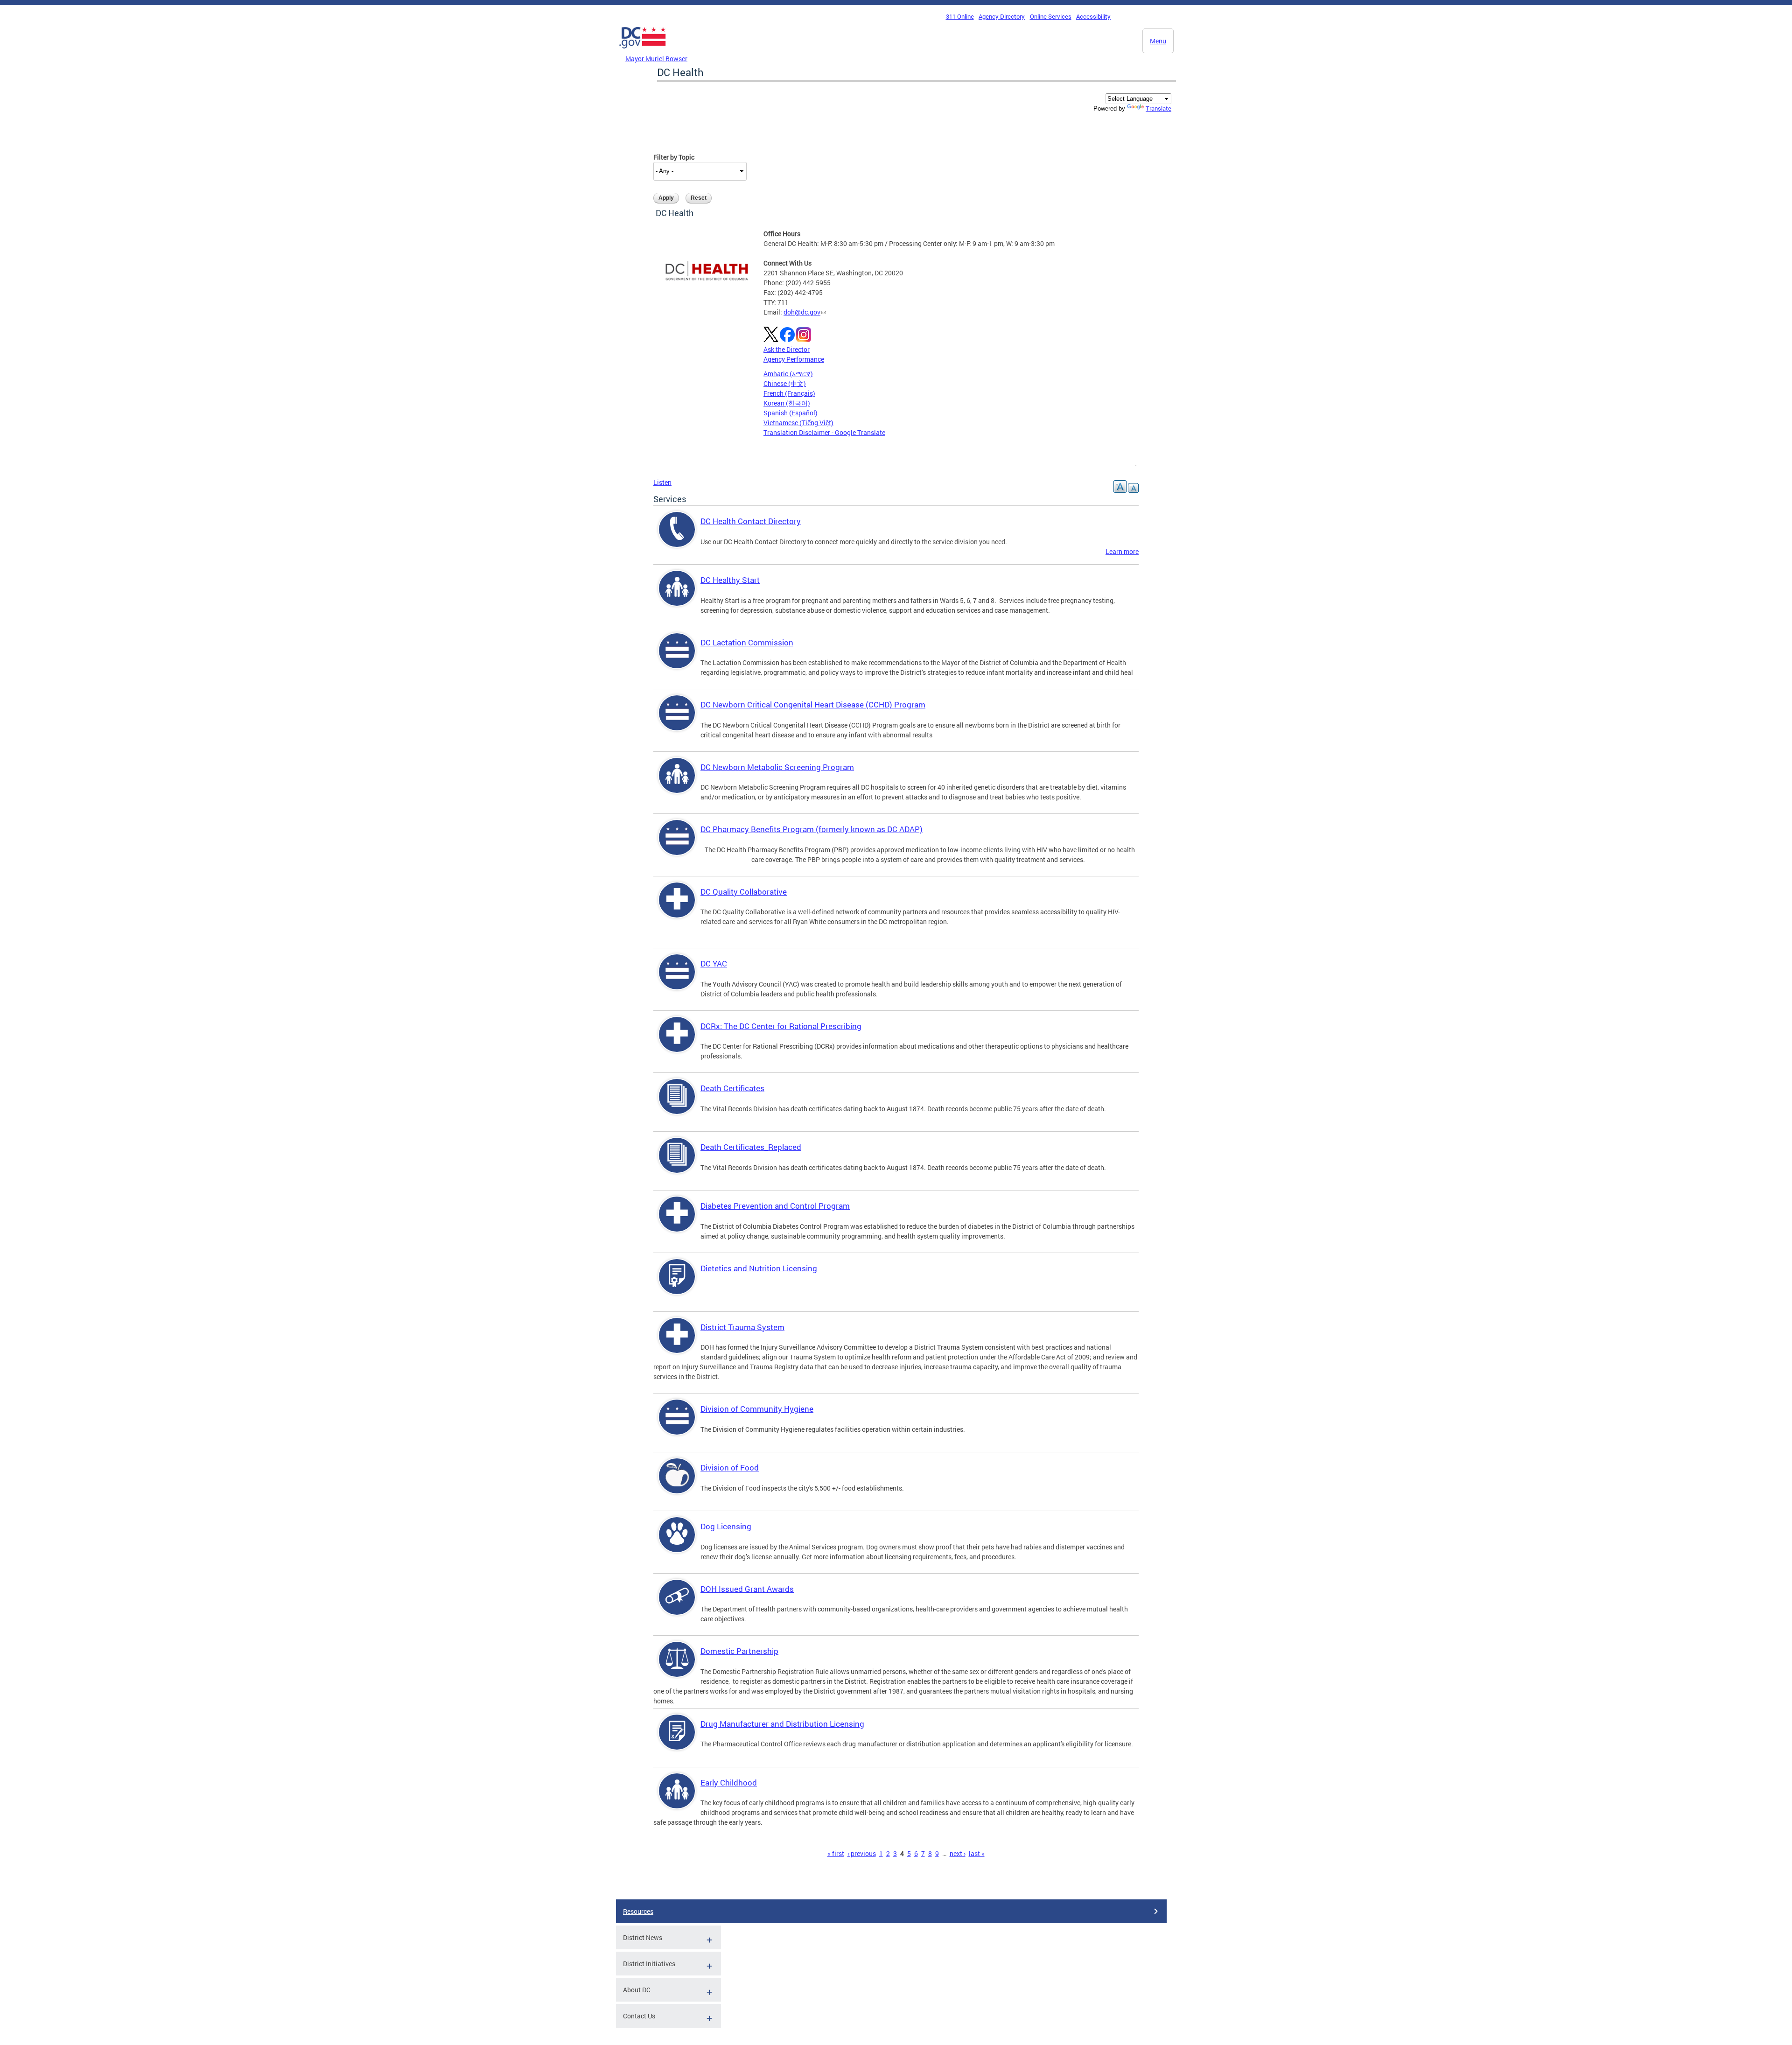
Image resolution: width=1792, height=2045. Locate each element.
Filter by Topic (674, 157)
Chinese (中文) (785, 383)
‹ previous (862, 1853)
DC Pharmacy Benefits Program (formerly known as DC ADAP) (812, 829)
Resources (638, 1911)
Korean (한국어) (787, 403)
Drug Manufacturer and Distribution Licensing (782, 1724)
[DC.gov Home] (643, 51)
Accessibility (1093, 16)
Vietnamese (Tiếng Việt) (798, 423)
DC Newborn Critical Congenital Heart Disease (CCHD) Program (813, 704)
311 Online (960, 16)
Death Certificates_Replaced (751, 1147)
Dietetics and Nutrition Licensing (759, 1268)
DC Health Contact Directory (751, 521)
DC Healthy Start (730, 580)
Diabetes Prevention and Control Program (775, 1206)
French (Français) (789, 393)
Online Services (1051, 16)
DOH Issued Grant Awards (747, 1589)
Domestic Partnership (739, 1651)
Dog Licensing (726, 1526)
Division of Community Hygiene (757, 1409)
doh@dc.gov (802, 312)
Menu (1158, 41)
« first (836, 1853)
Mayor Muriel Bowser (656, 59)
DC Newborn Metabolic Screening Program (777, 767)
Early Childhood (729, 1782)
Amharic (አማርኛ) (788, 374)
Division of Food (730, 1467)
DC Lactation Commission (747, 642)
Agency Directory (1002, 16)
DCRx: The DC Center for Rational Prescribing (781, 1026)
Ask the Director (787, 349)
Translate (1158, 108)
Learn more (1122, 551)
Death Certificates (732, 1088)
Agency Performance (794, 359)
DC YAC (714, 963)
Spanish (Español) (791, 413)
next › (958, 1853)
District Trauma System (742, 1327)
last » (977, 1853)
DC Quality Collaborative (744, 892)
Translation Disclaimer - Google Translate (824, 432)
